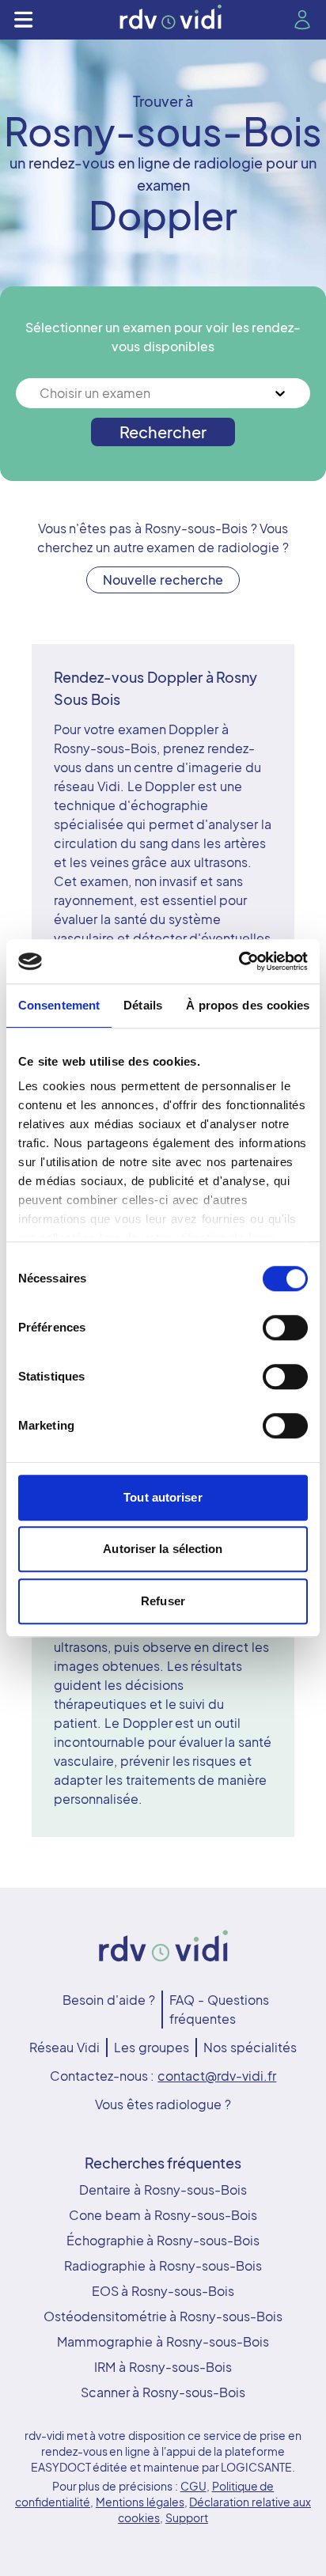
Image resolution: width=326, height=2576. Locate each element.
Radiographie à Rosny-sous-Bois (163, 2265)
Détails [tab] (143, 1005)
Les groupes (152, 2047)
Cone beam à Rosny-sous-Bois (163, 2215)
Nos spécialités (250, 2047)
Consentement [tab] (59, 1005)
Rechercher (163, 432)
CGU (193, 2486)
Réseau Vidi (64, 2047)
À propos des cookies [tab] (248, 1005)
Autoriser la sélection (163, 1549)
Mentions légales (140, 2502)
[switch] (285, 1328)
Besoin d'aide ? (109, 2000)
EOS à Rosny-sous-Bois (163, 2291)
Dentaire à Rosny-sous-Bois (163, 2190)
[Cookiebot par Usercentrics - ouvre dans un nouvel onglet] (239, 961)
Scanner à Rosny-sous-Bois (163, 2392)
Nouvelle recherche (163, 580)
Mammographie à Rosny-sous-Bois (163, 2341)
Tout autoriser (163, 1497)
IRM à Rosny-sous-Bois (163, 2367)
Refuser (163, 1601)
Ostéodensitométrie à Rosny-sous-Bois (163, 2316)
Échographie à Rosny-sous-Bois (163, 2240)
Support (187, 2517)
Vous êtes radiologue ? (163, 2104)
